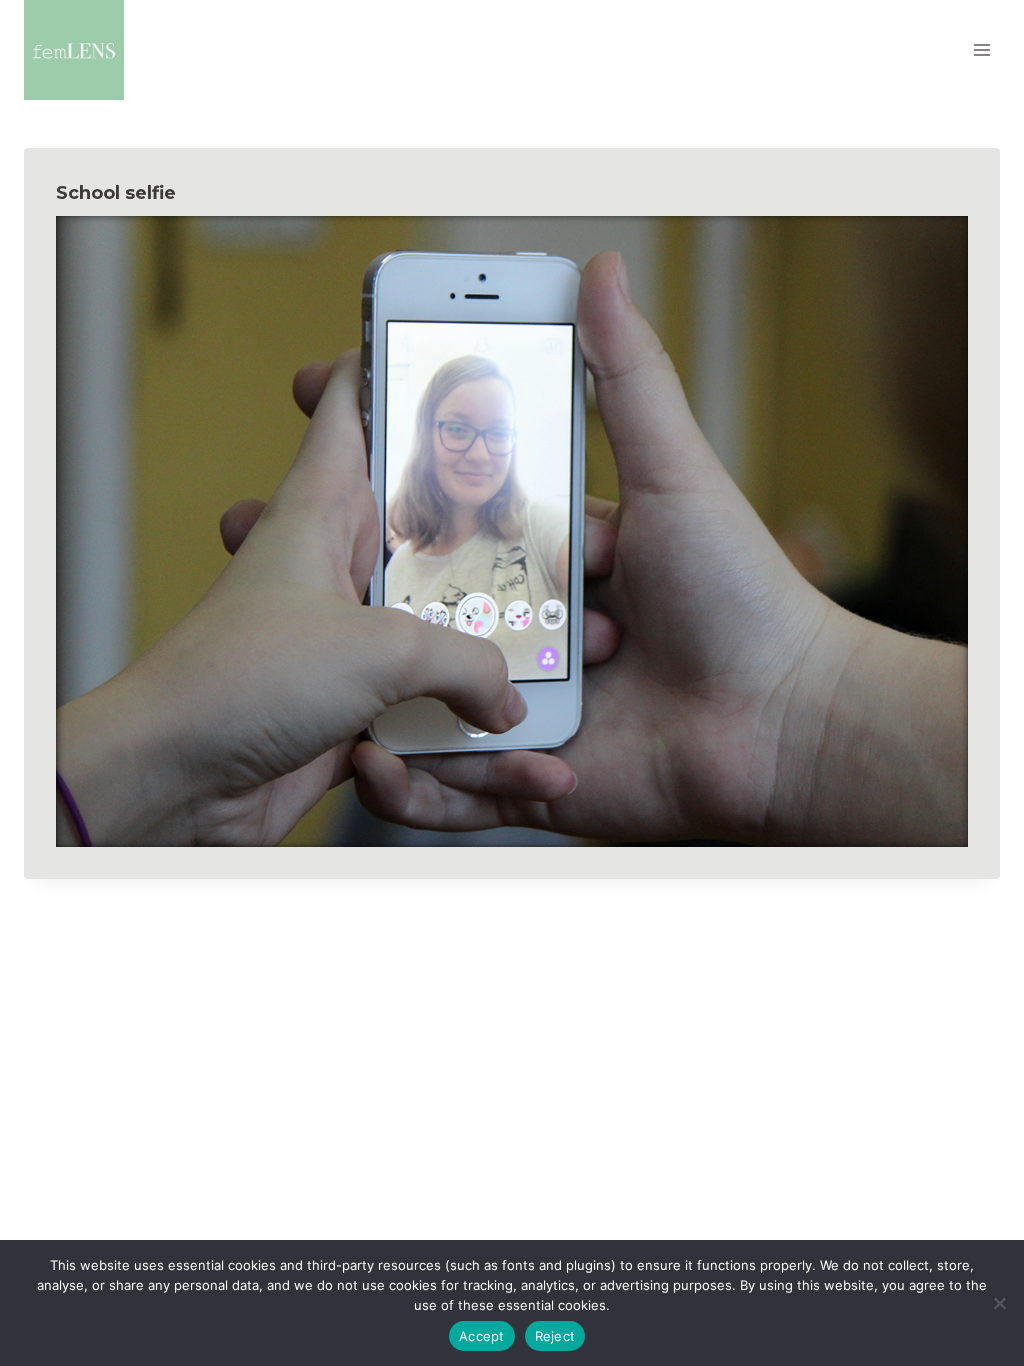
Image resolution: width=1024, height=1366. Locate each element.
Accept (482, 1336)
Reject (555, 1336)
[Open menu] (981, 49)
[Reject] (999, 1303)
